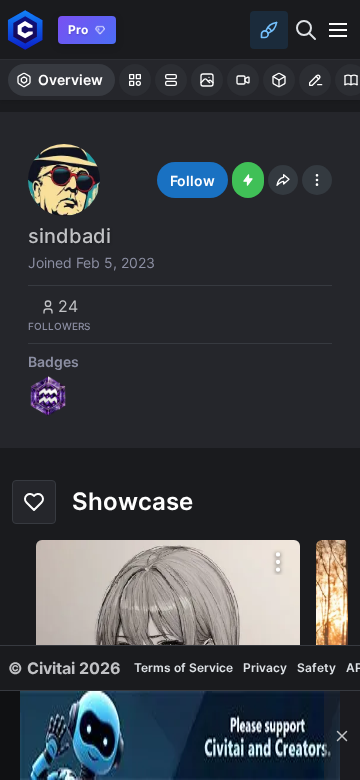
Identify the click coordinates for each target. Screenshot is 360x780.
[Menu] (338, 30)
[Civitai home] (25, 29)
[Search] (306, 30)
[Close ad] (342, 735)
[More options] (278, 562)
